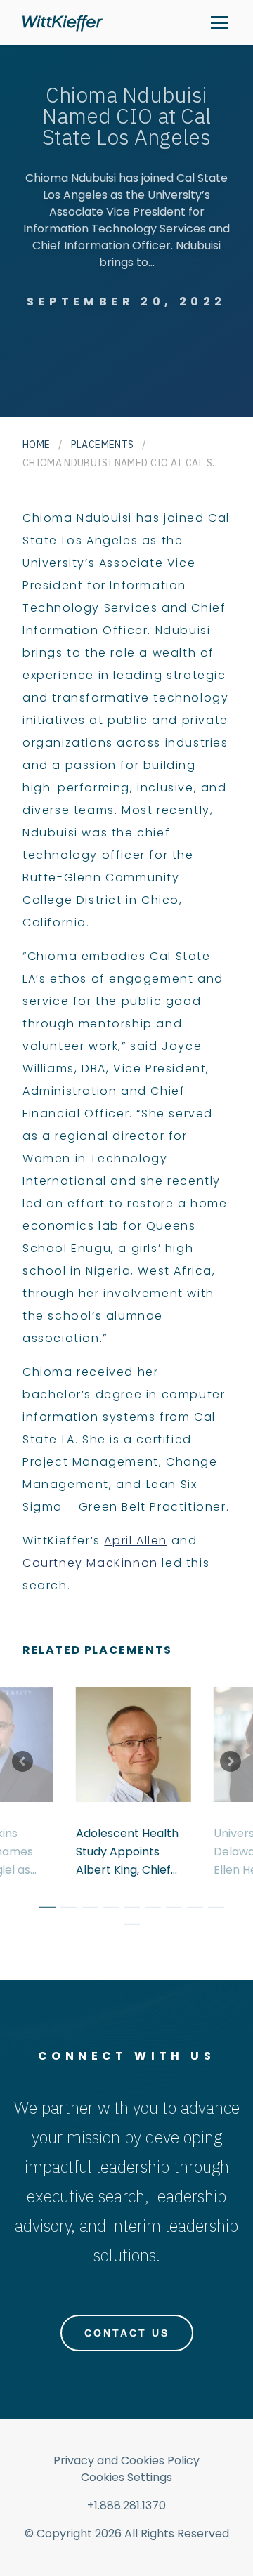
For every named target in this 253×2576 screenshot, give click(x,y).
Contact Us (127, 2333)
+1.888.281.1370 (126, 2505)
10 (126, 1926)
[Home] (63, 23)
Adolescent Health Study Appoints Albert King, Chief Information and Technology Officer (129, 1852)
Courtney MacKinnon (90, 1563)
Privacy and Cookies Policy (126, 2460)
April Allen (136, 1540)
